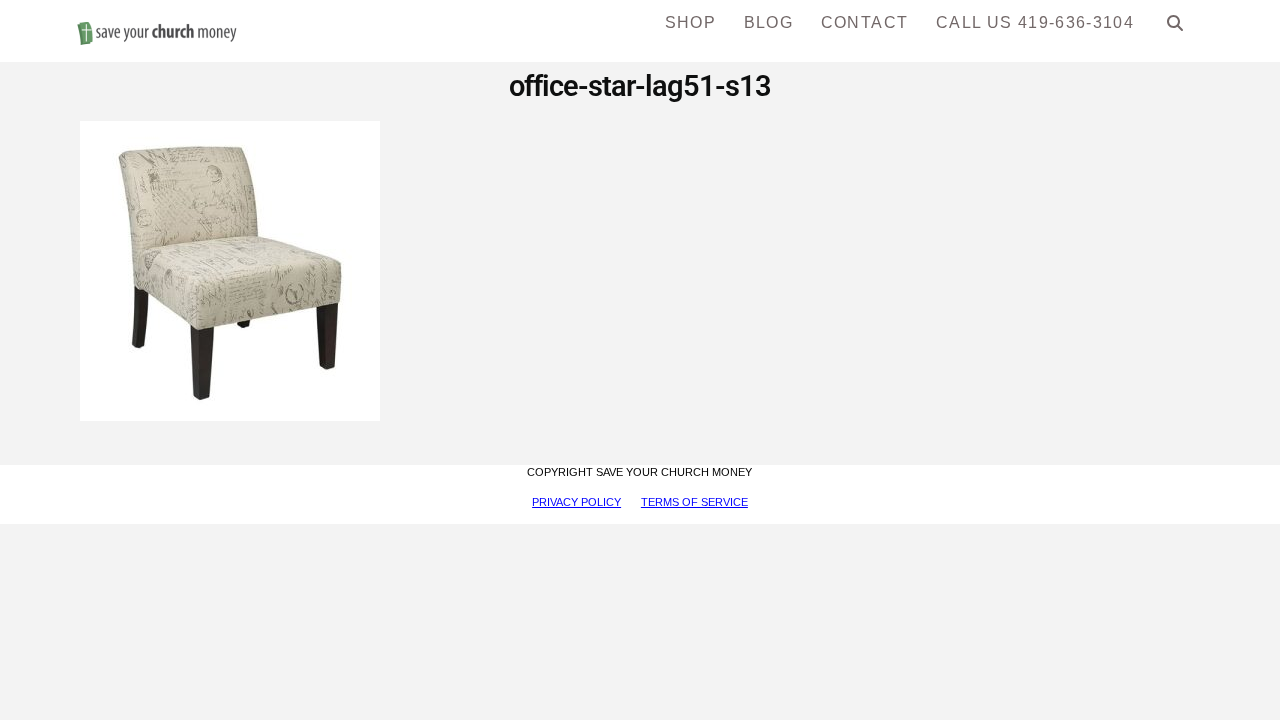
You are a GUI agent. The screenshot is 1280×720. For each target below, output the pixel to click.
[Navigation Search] (1175, 30)
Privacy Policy (576, 502)
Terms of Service (694, 502)
